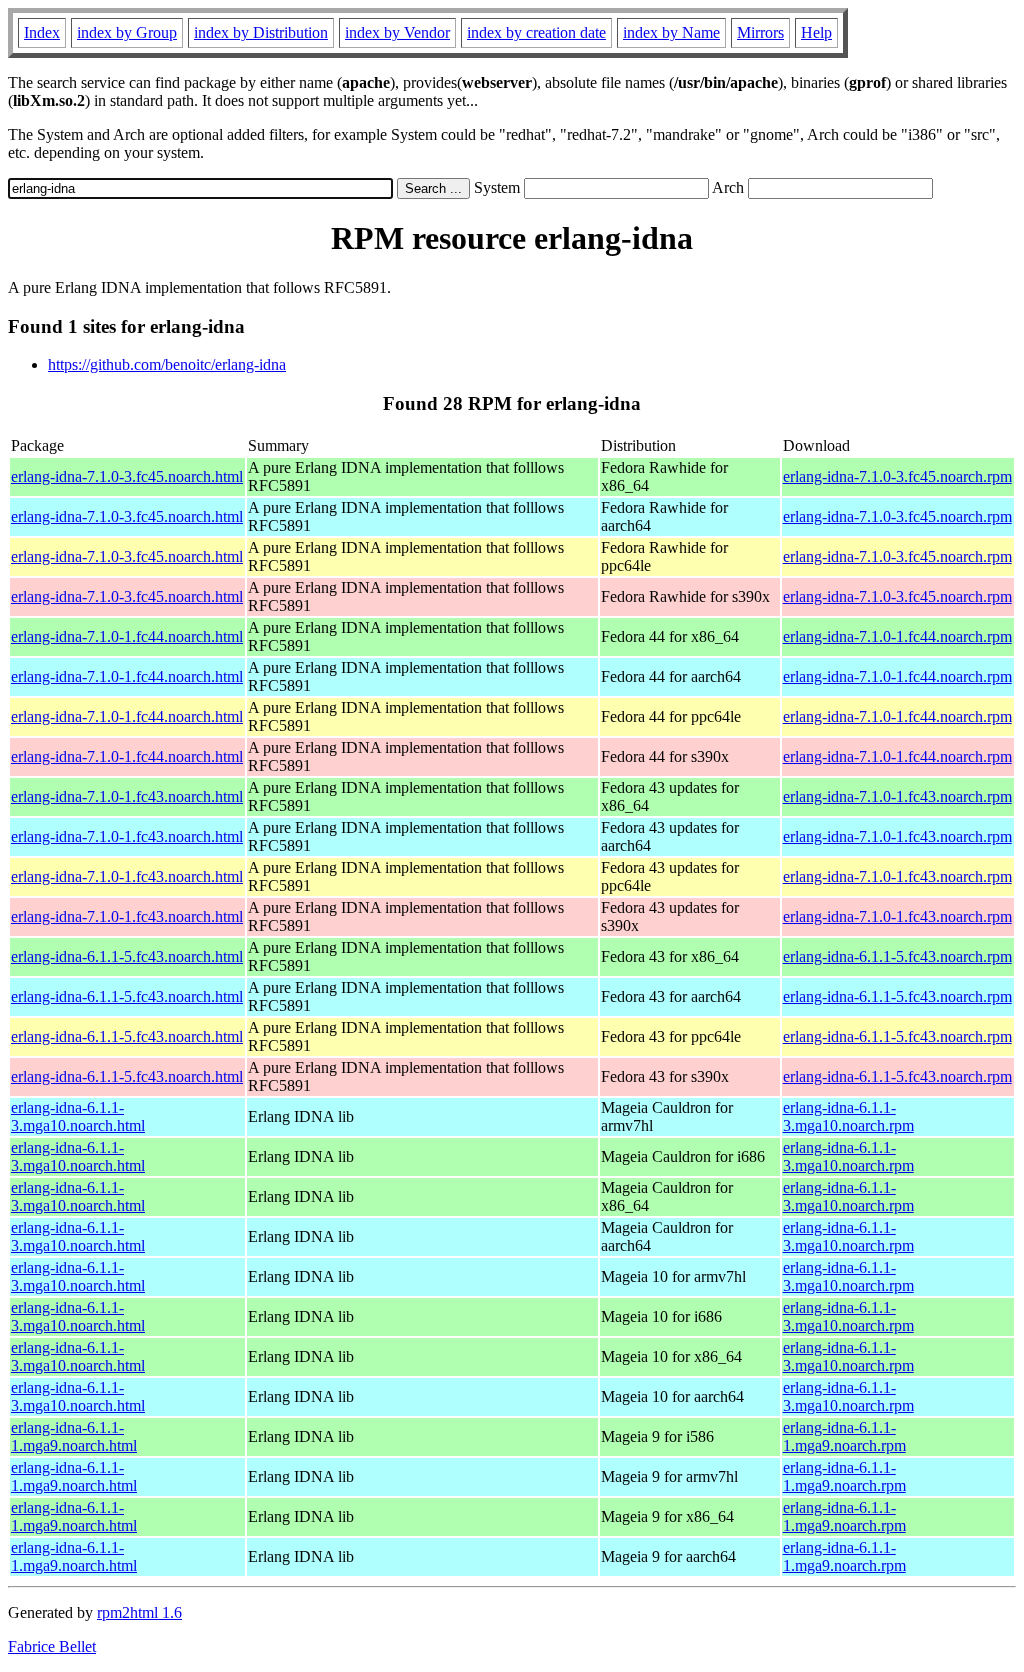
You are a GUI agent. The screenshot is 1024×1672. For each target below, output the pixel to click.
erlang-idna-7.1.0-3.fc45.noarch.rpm (897, 476)
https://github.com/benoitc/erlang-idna (167, 364)
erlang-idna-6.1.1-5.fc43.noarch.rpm (897, 956)
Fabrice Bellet (52, 1646)
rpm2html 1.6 (139, 1612)
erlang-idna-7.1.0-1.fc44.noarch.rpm (897, 636)
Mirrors (760, 32)
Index (42, 32)
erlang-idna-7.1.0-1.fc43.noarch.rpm (897, 796)
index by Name (671, 32)
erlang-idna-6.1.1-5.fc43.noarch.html (127, 956)
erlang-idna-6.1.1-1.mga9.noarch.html (74, 1436)
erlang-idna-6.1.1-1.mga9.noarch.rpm (844, 1436)
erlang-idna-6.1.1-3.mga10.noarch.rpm (848, 1116)
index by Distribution (261, 32)
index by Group (127, 32)
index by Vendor (397, 32)
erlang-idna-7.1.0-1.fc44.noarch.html (127, 636)
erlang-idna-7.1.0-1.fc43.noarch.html (127, 796)
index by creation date (536, 32)
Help (816, 32)
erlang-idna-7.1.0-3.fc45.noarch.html (127, 476)
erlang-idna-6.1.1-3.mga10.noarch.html (78, 1116)
